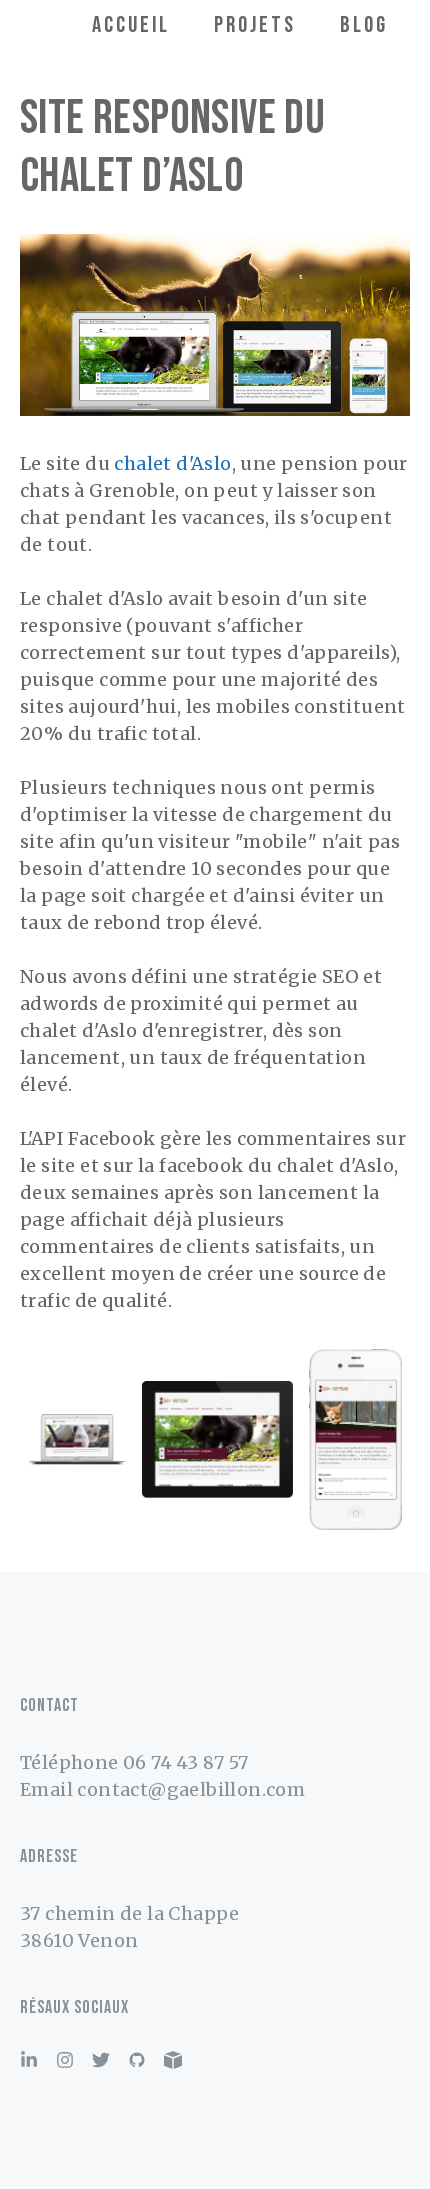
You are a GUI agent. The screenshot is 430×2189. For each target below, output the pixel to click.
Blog (364, 25)
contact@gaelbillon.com (191, 1789)
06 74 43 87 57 (186, 1762)
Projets (255, 25)
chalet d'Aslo (172, 463)
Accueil (131, 25)
